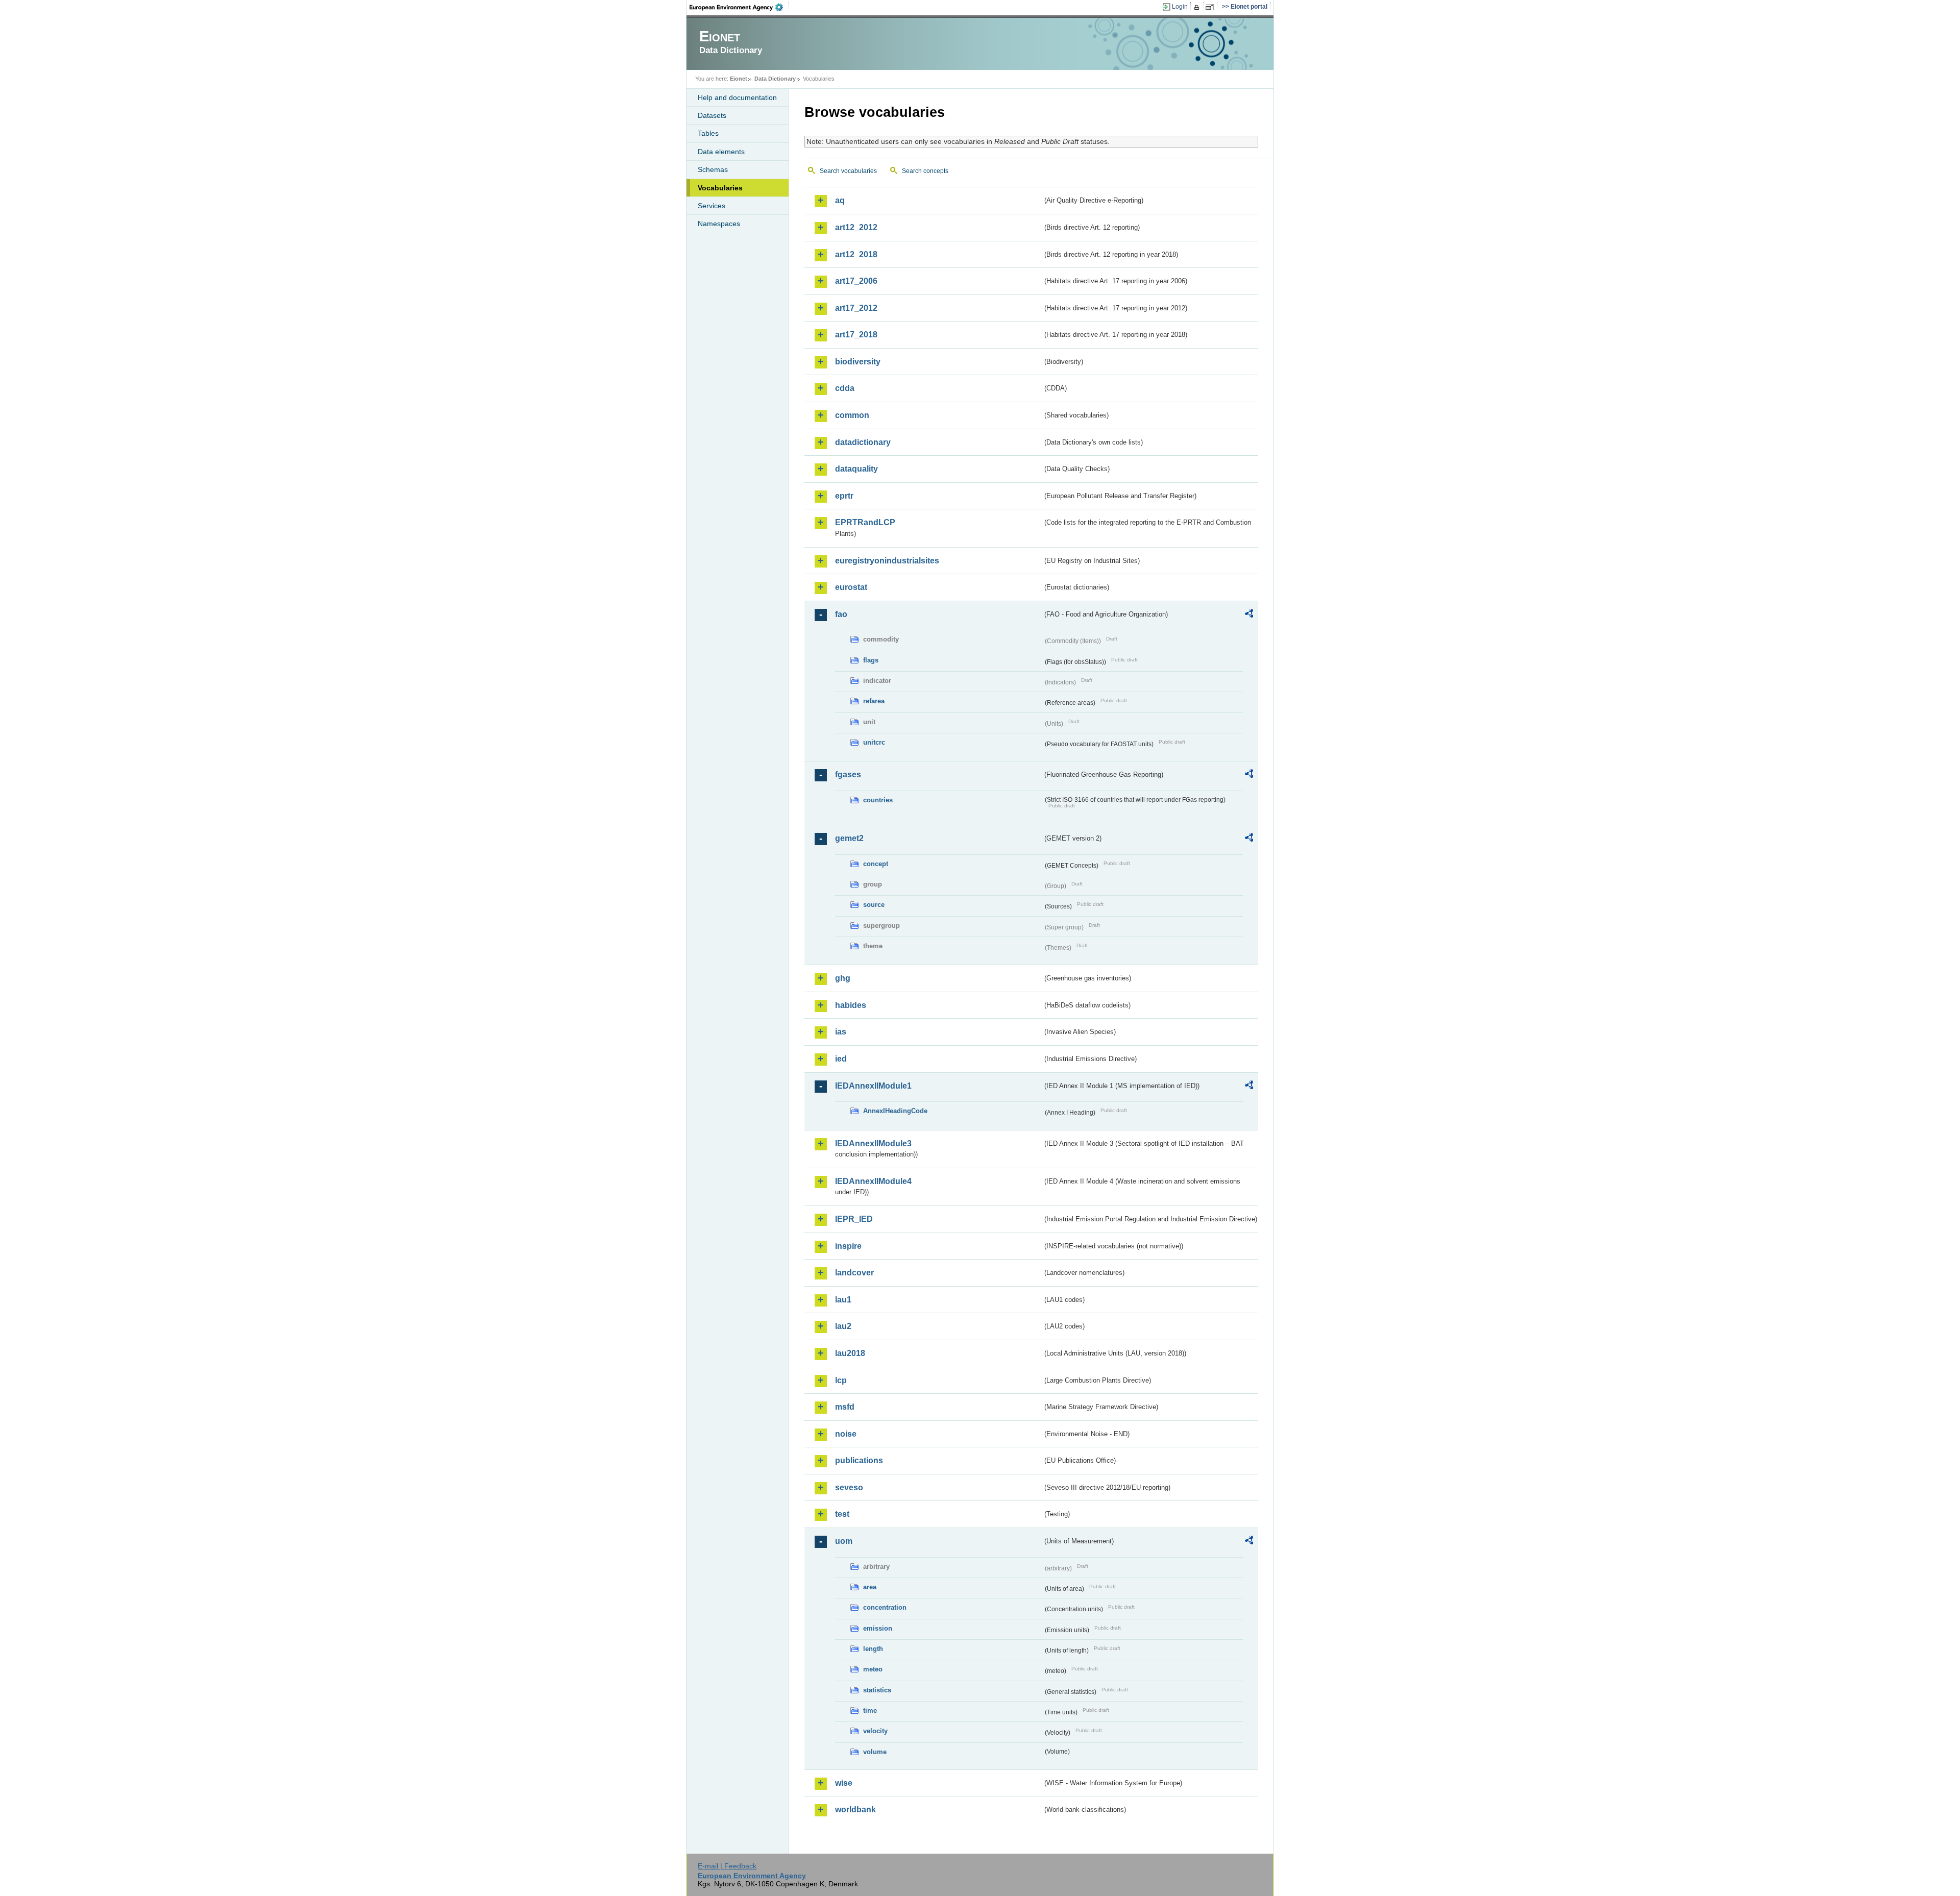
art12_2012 (856, 227)
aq (840, 200)
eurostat (851, 587)
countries (878, 800)
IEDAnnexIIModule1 (873, 1086)
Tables (708, 133)
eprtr (844, 496)
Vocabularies (720, 188)
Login (1180, 7)
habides (851, 1005)
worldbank (855, 1809)
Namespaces (719, 224)
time (870, 1710)
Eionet (739, 79)
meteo (873, 1669)
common (852, 415)
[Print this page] (1198, 7)
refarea (874, 701)
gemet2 (849, 838)
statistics (877, 1690)
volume (875, 1752)
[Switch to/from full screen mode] (1211, 7)
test (842, 1514)
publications (859, 1460)
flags (871, 660)
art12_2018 (856, 254)
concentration (885, 1607)
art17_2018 (856, 335)
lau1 (843, 1300)
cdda (845, 388)
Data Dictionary (775, 79)
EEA (740, 7)
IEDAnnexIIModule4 (873, 1181)
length (873, 1649)
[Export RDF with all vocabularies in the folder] (1249, 615)
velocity (875, 1731)
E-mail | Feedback (727, 1866)
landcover (854, 1273)
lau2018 (850, 1353)
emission (878, 1628)
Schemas (713, 169)
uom (844, 1541)
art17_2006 (856, 281)
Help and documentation (737, 97)
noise (846, 1434)
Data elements (721, 152)
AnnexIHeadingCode (895, 1111)
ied (841, 1059)
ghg (843, 978)
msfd (845, 1407)
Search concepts (925, 171)
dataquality (856, 469)
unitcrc (874, 742)
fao (841, 614)
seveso (849, 1487)
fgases (848, 774)
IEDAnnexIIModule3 (873, 1143)
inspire (848, 1246)
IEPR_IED (854, 1219)
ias (841, 1032)
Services (712, 206)
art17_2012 (856, 308)
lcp (841, 1380)
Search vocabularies (848, 171)
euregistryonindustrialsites (887, 561)
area (870, 1587)
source (874, 905)
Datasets (712, 115)
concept (876, 864)
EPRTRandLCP (865, 522)
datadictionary (863, 442)
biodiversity (858, 362)
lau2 (843, 1326)
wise (844, 1783)
